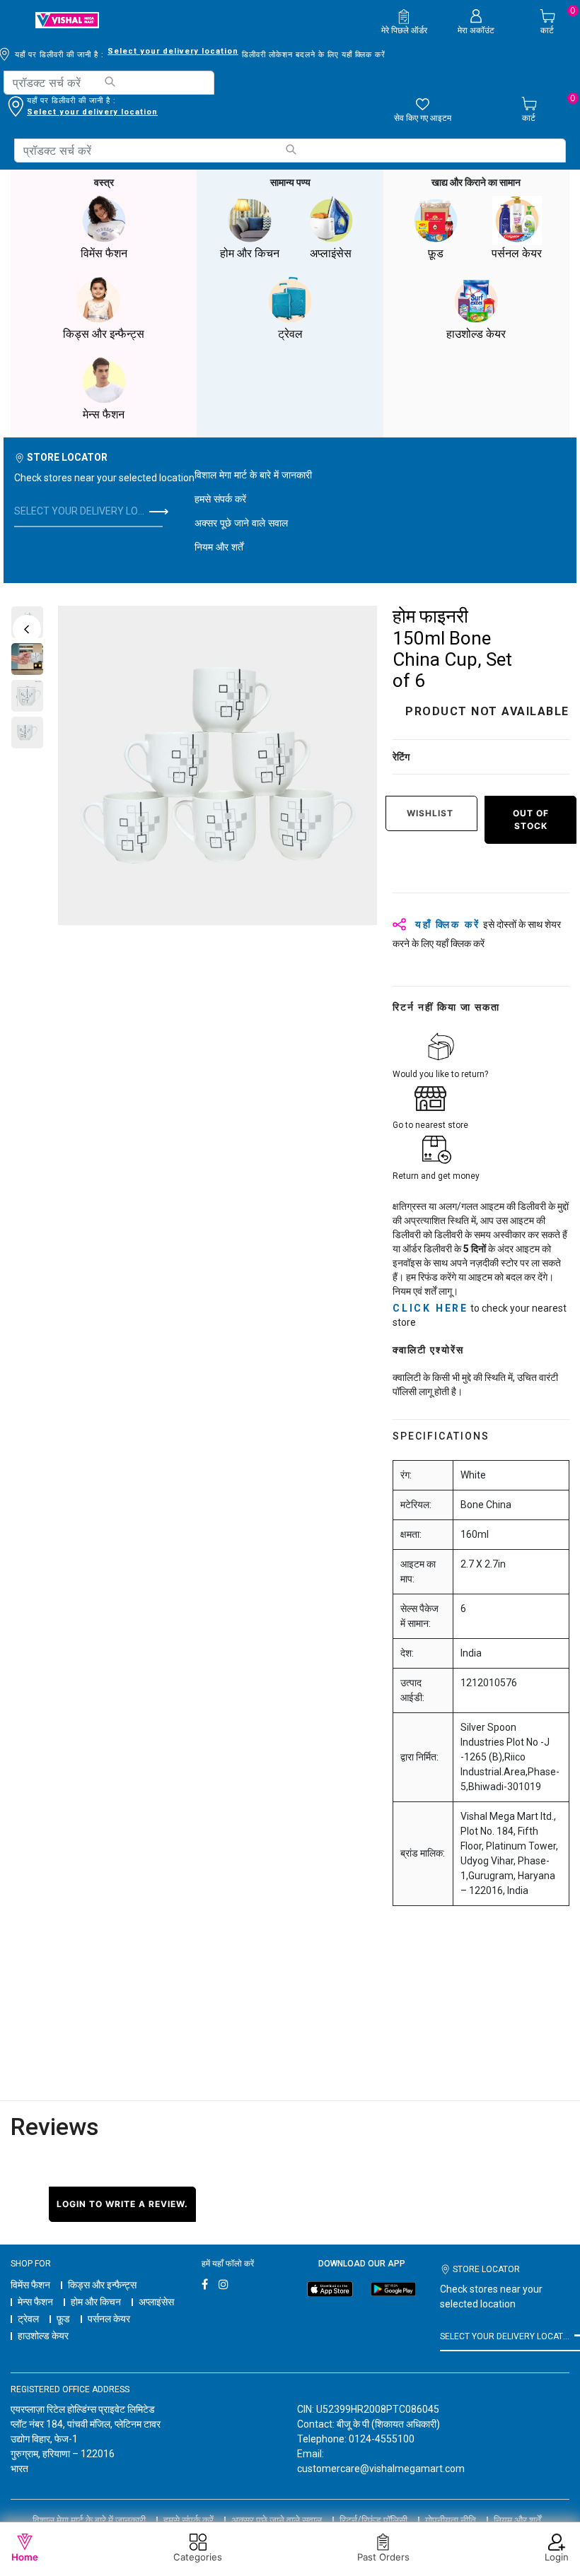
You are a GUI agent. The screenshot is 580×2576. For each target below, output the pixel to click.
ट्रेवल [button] (290, 334)
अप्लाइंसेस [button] (331, 253)
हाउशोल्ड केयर (43, 2336)
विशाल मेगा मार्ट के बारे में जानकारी (253, 475)
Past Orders (383, 2557)
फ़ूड (63, 2319)
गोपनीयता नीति (451, 2520)
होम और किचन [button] (250, 253)
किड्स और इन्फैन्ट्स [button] (104, 334)
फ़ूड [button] (436, 253)
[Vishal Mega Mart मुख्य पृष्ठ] (67, 20)
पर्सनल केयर (109, 2319)
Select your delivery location (173, 51)
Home (25, 2557)
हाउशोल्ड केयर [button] (476, 334)
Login (557, 2557)
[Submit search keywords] (109, 82)
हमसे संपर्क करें (220, 499)
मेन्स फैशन (35, 2302)
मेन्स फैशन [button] (104, 414)
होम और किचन (96, 2302)
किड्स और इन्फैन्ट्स (102, 2285)
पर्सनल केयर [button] (517, 253)
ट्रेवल (28, 2319)
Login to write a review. (122, 2204)
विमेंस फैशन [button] (104, 253)
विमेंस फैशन (30, 2285)
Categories (198, 2557)
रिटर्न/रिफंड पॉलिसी (373, 2520)
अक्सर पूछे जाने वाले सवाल (241, 523)
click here (430, 1308)
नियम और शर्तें (219, 547)
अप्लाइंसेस (156, 2302)
